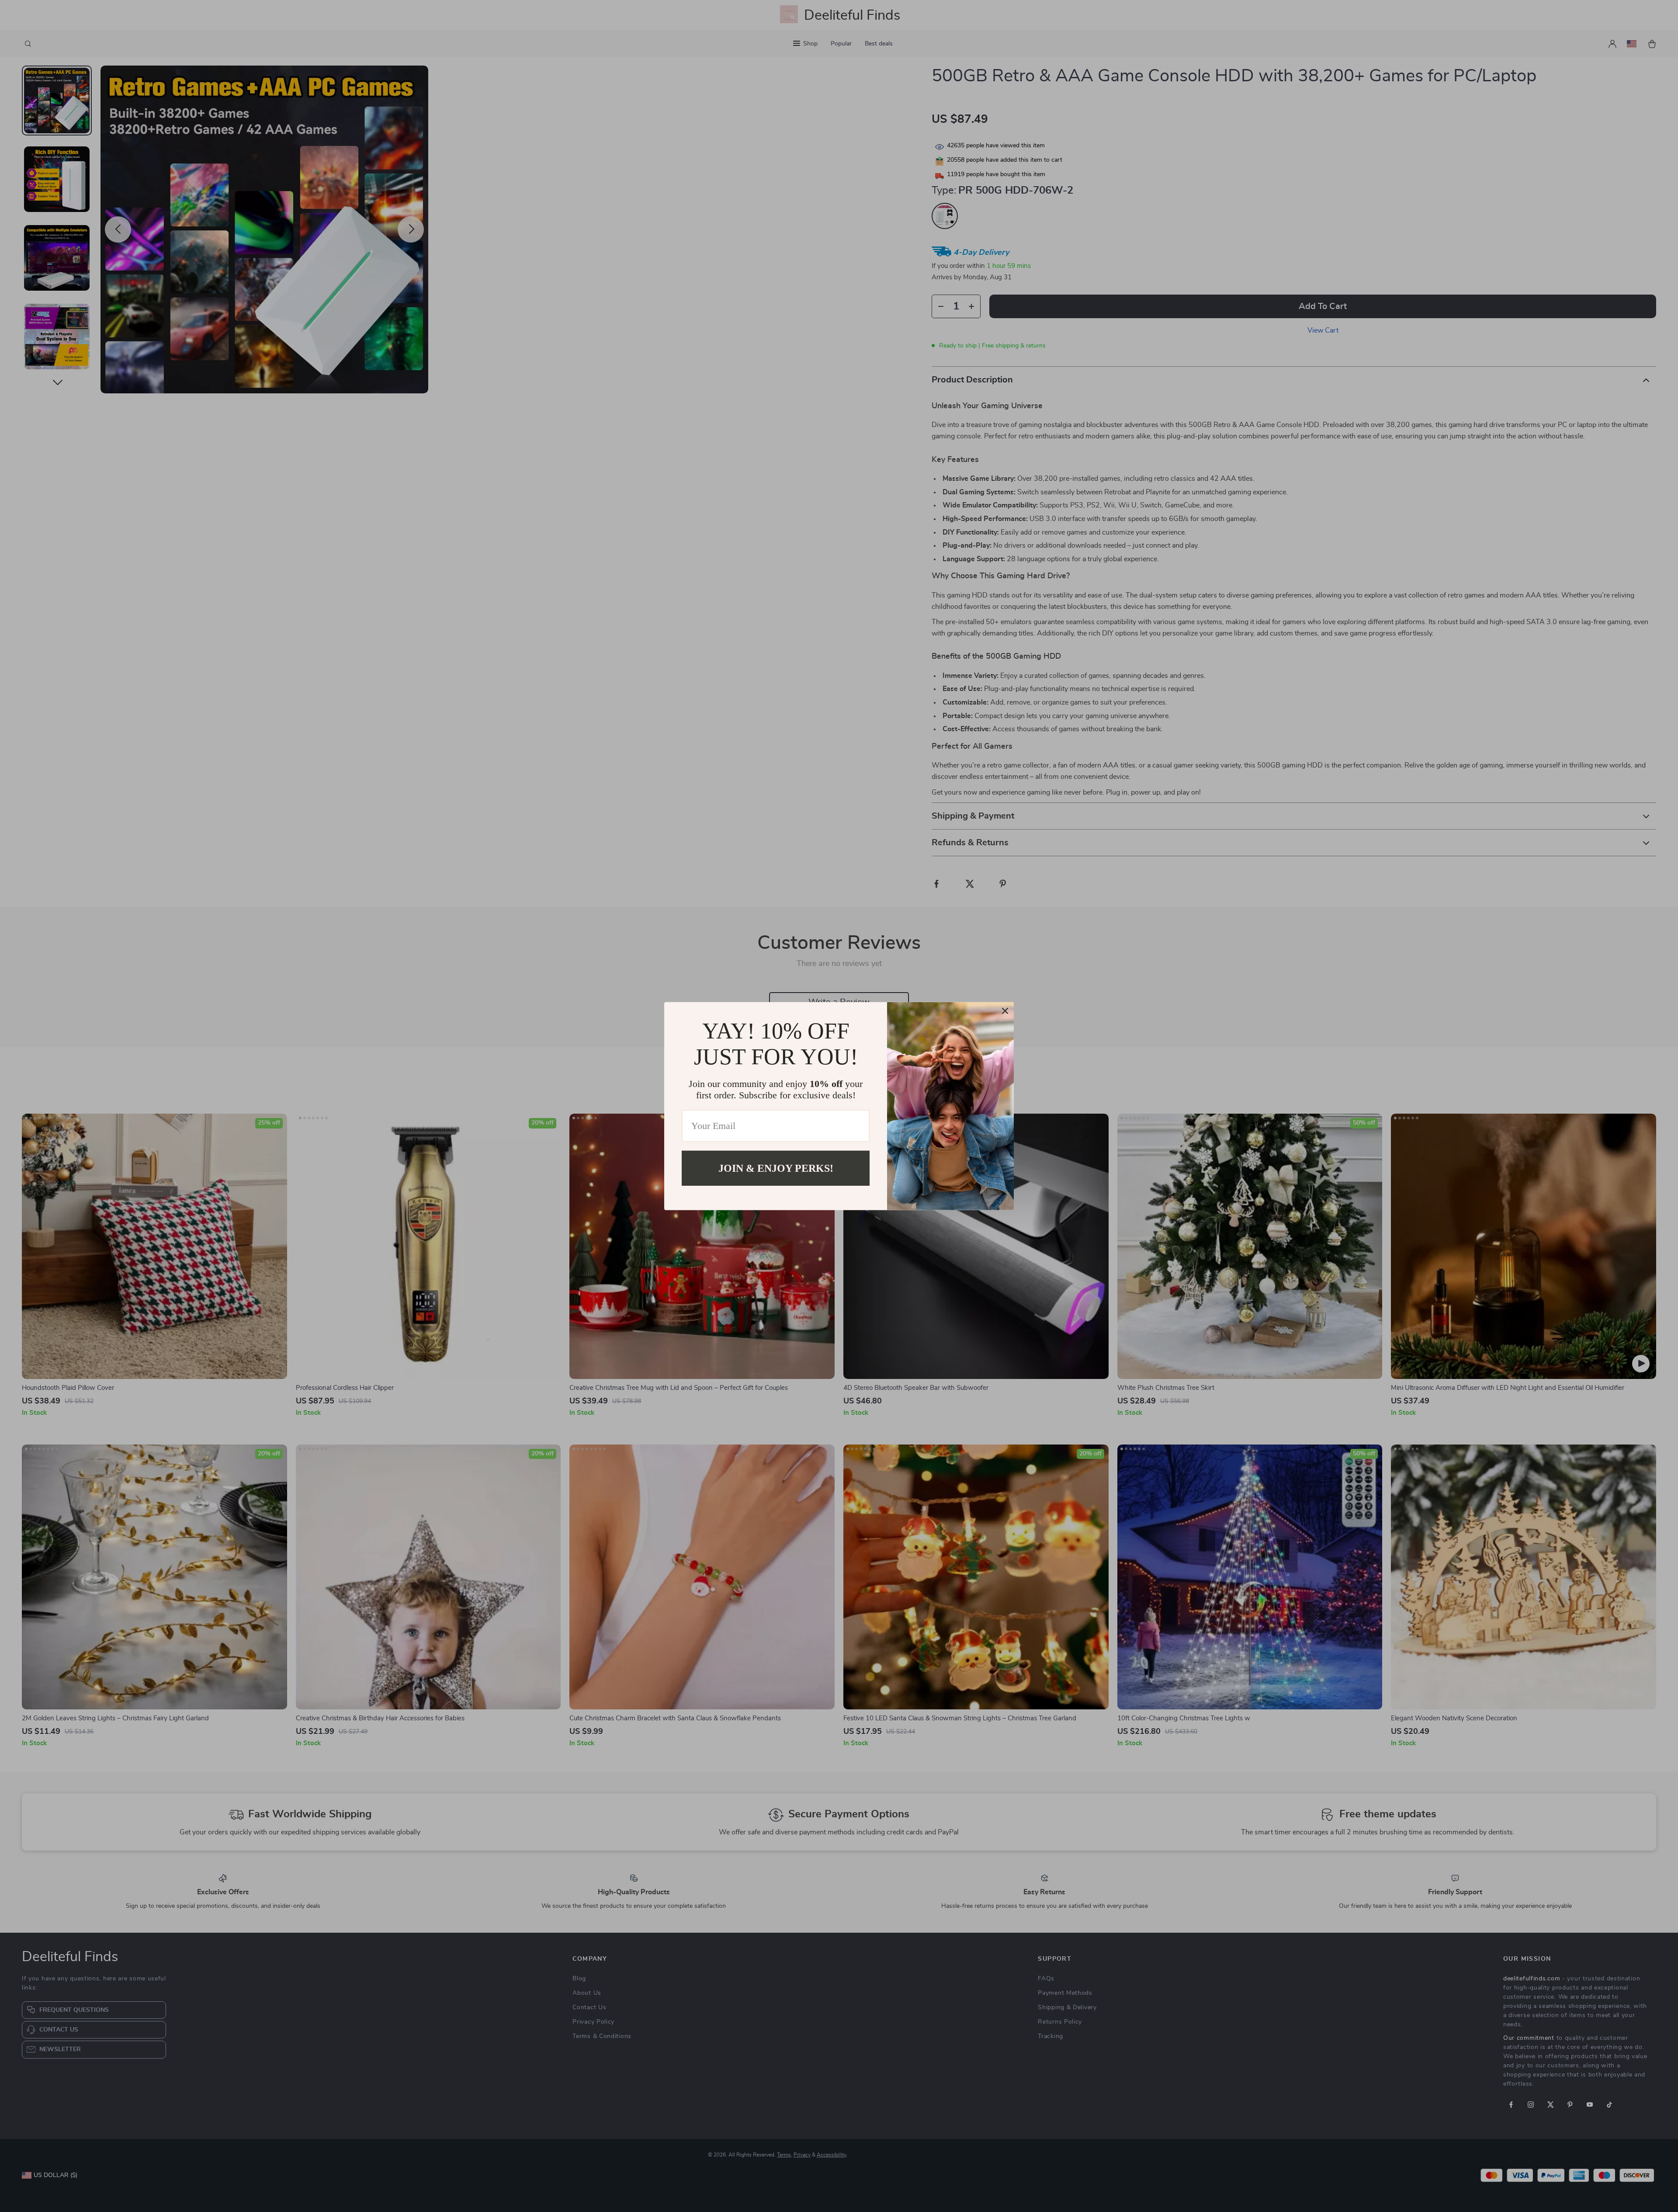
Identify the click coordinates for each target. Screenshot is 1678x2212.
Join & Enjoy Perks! (776, 1168)
